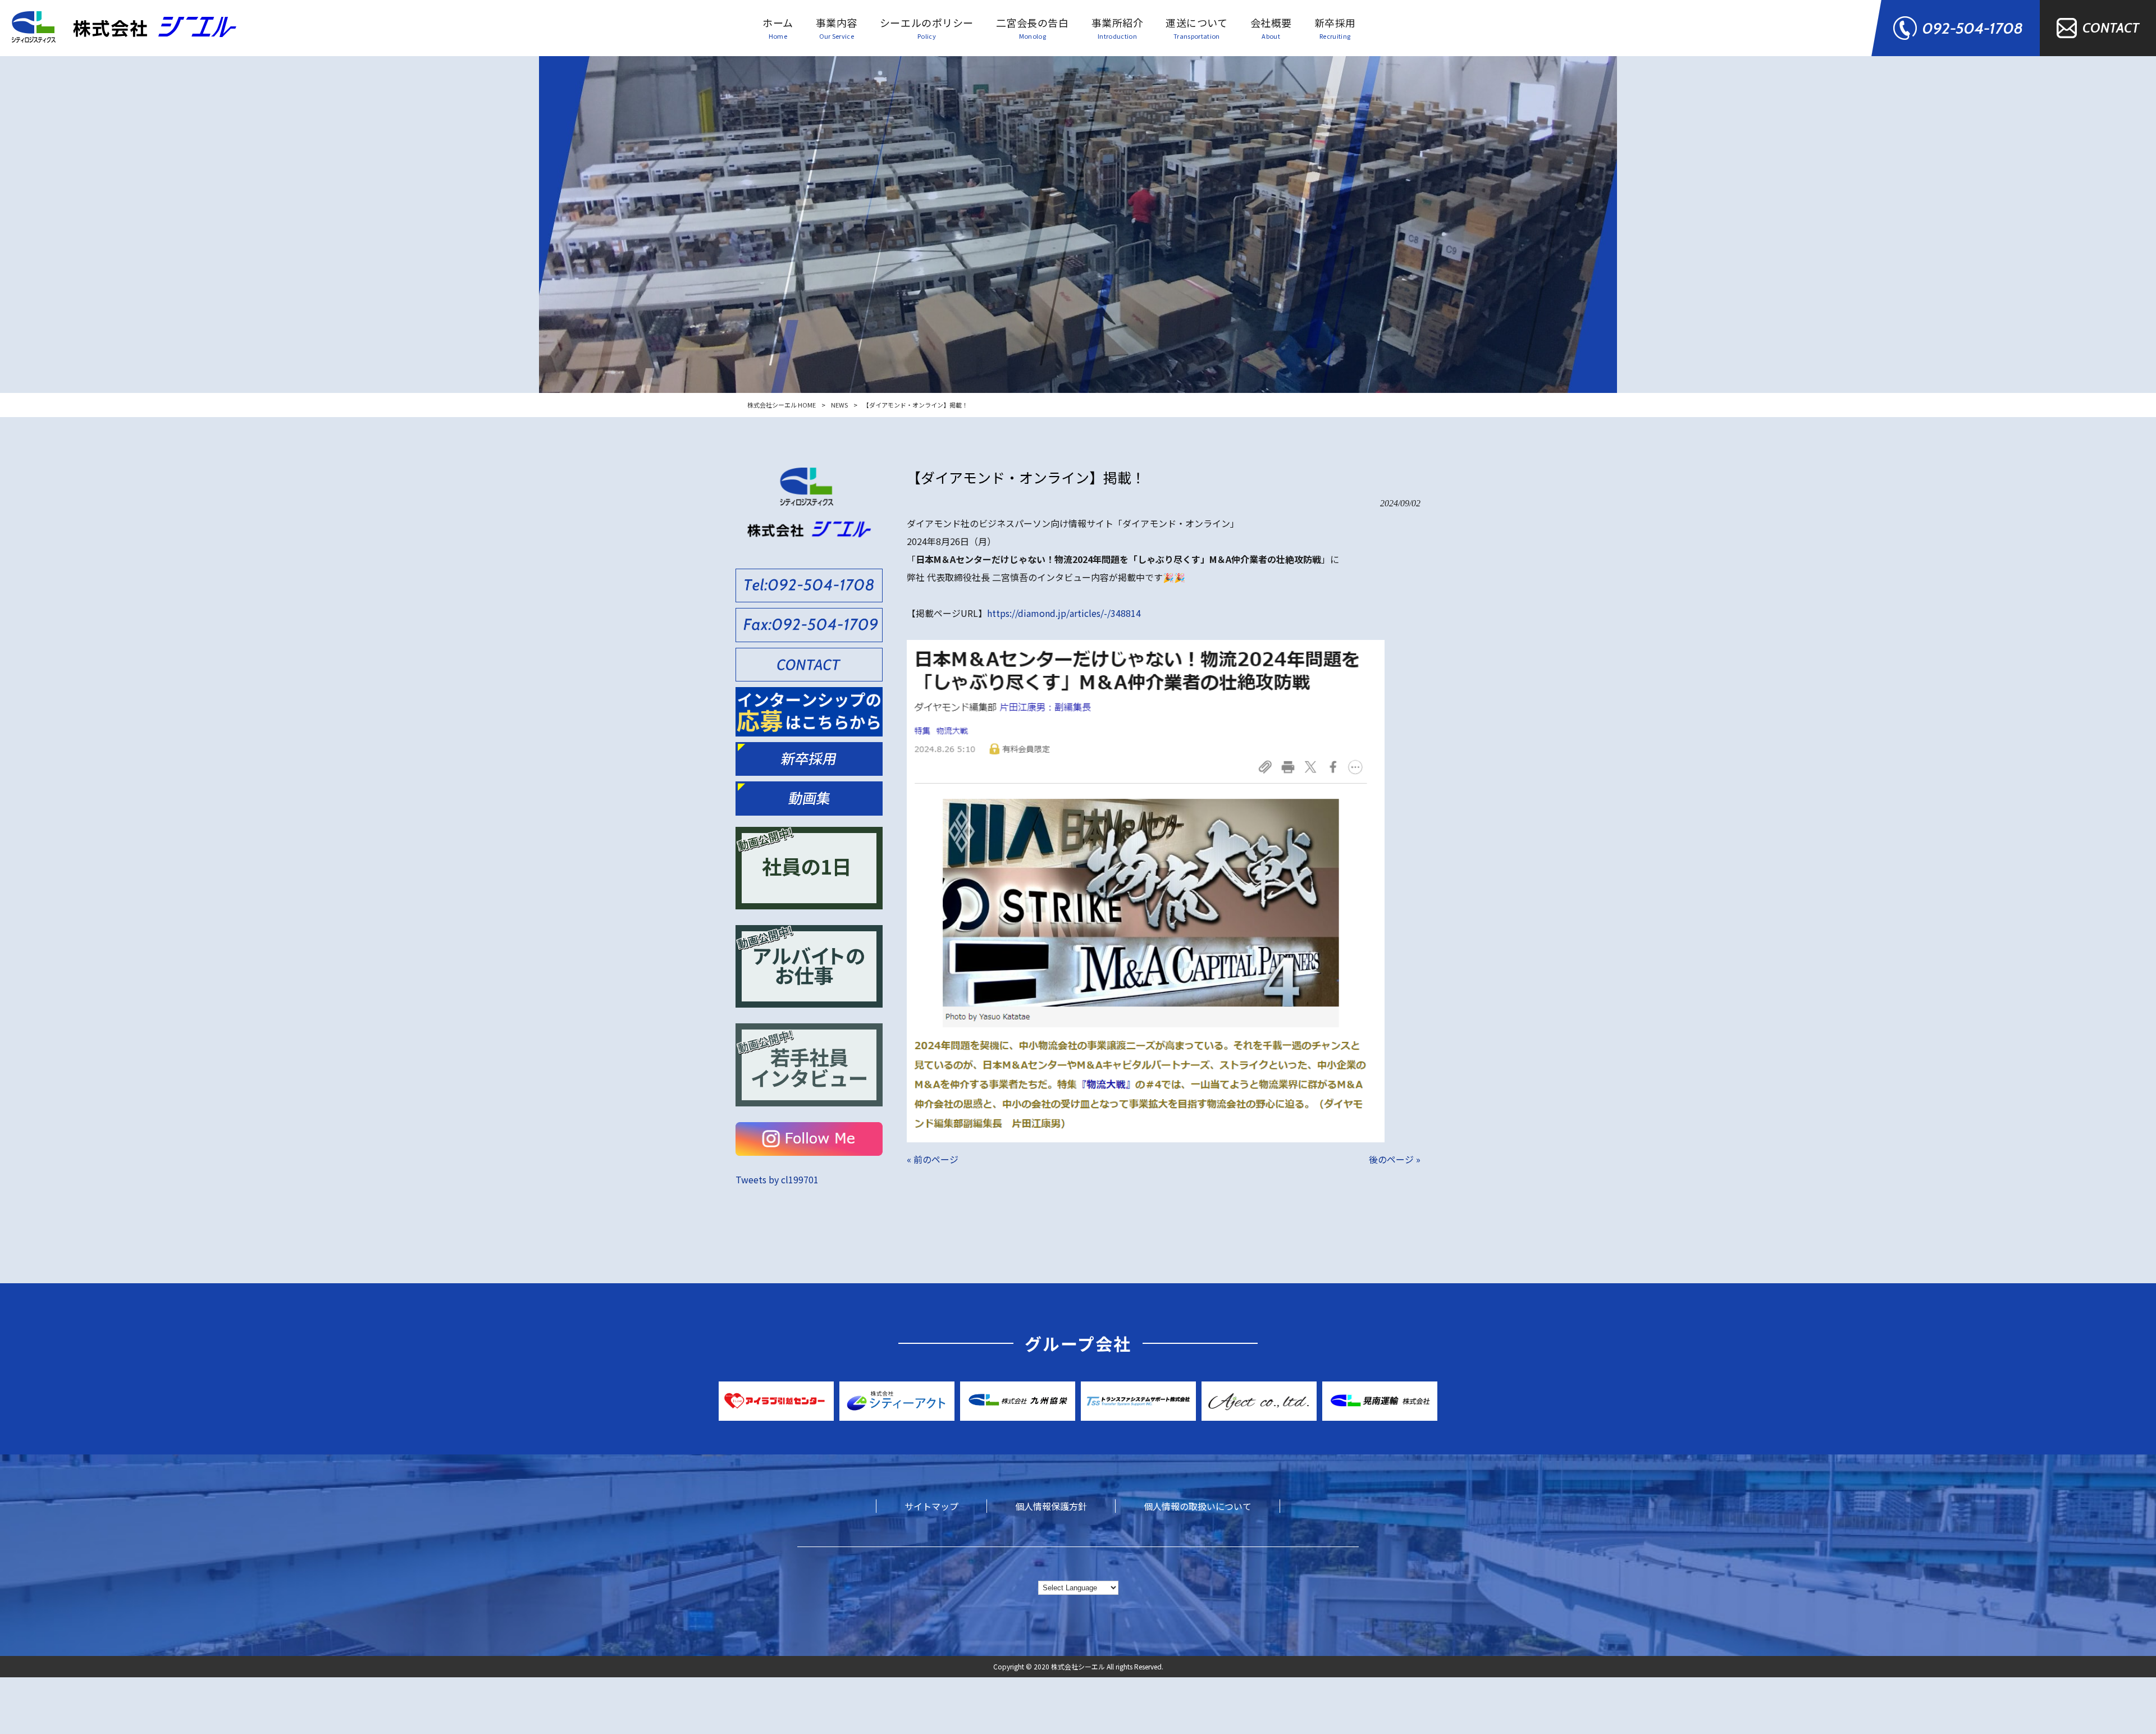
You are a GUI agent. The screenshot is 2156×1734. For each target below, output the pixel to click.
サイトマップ (931, 1506)
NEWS (839, 405)
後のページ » (1395, 1159)
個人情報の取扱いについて (1198, 1506)
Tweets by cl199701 (777, 1179)
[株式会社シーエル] (124, 28)
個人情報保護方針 (1051, 1506)
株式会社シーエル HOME (782, 405)
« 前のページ (933, 1159)
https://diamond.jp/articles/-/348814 (1064, 613)
